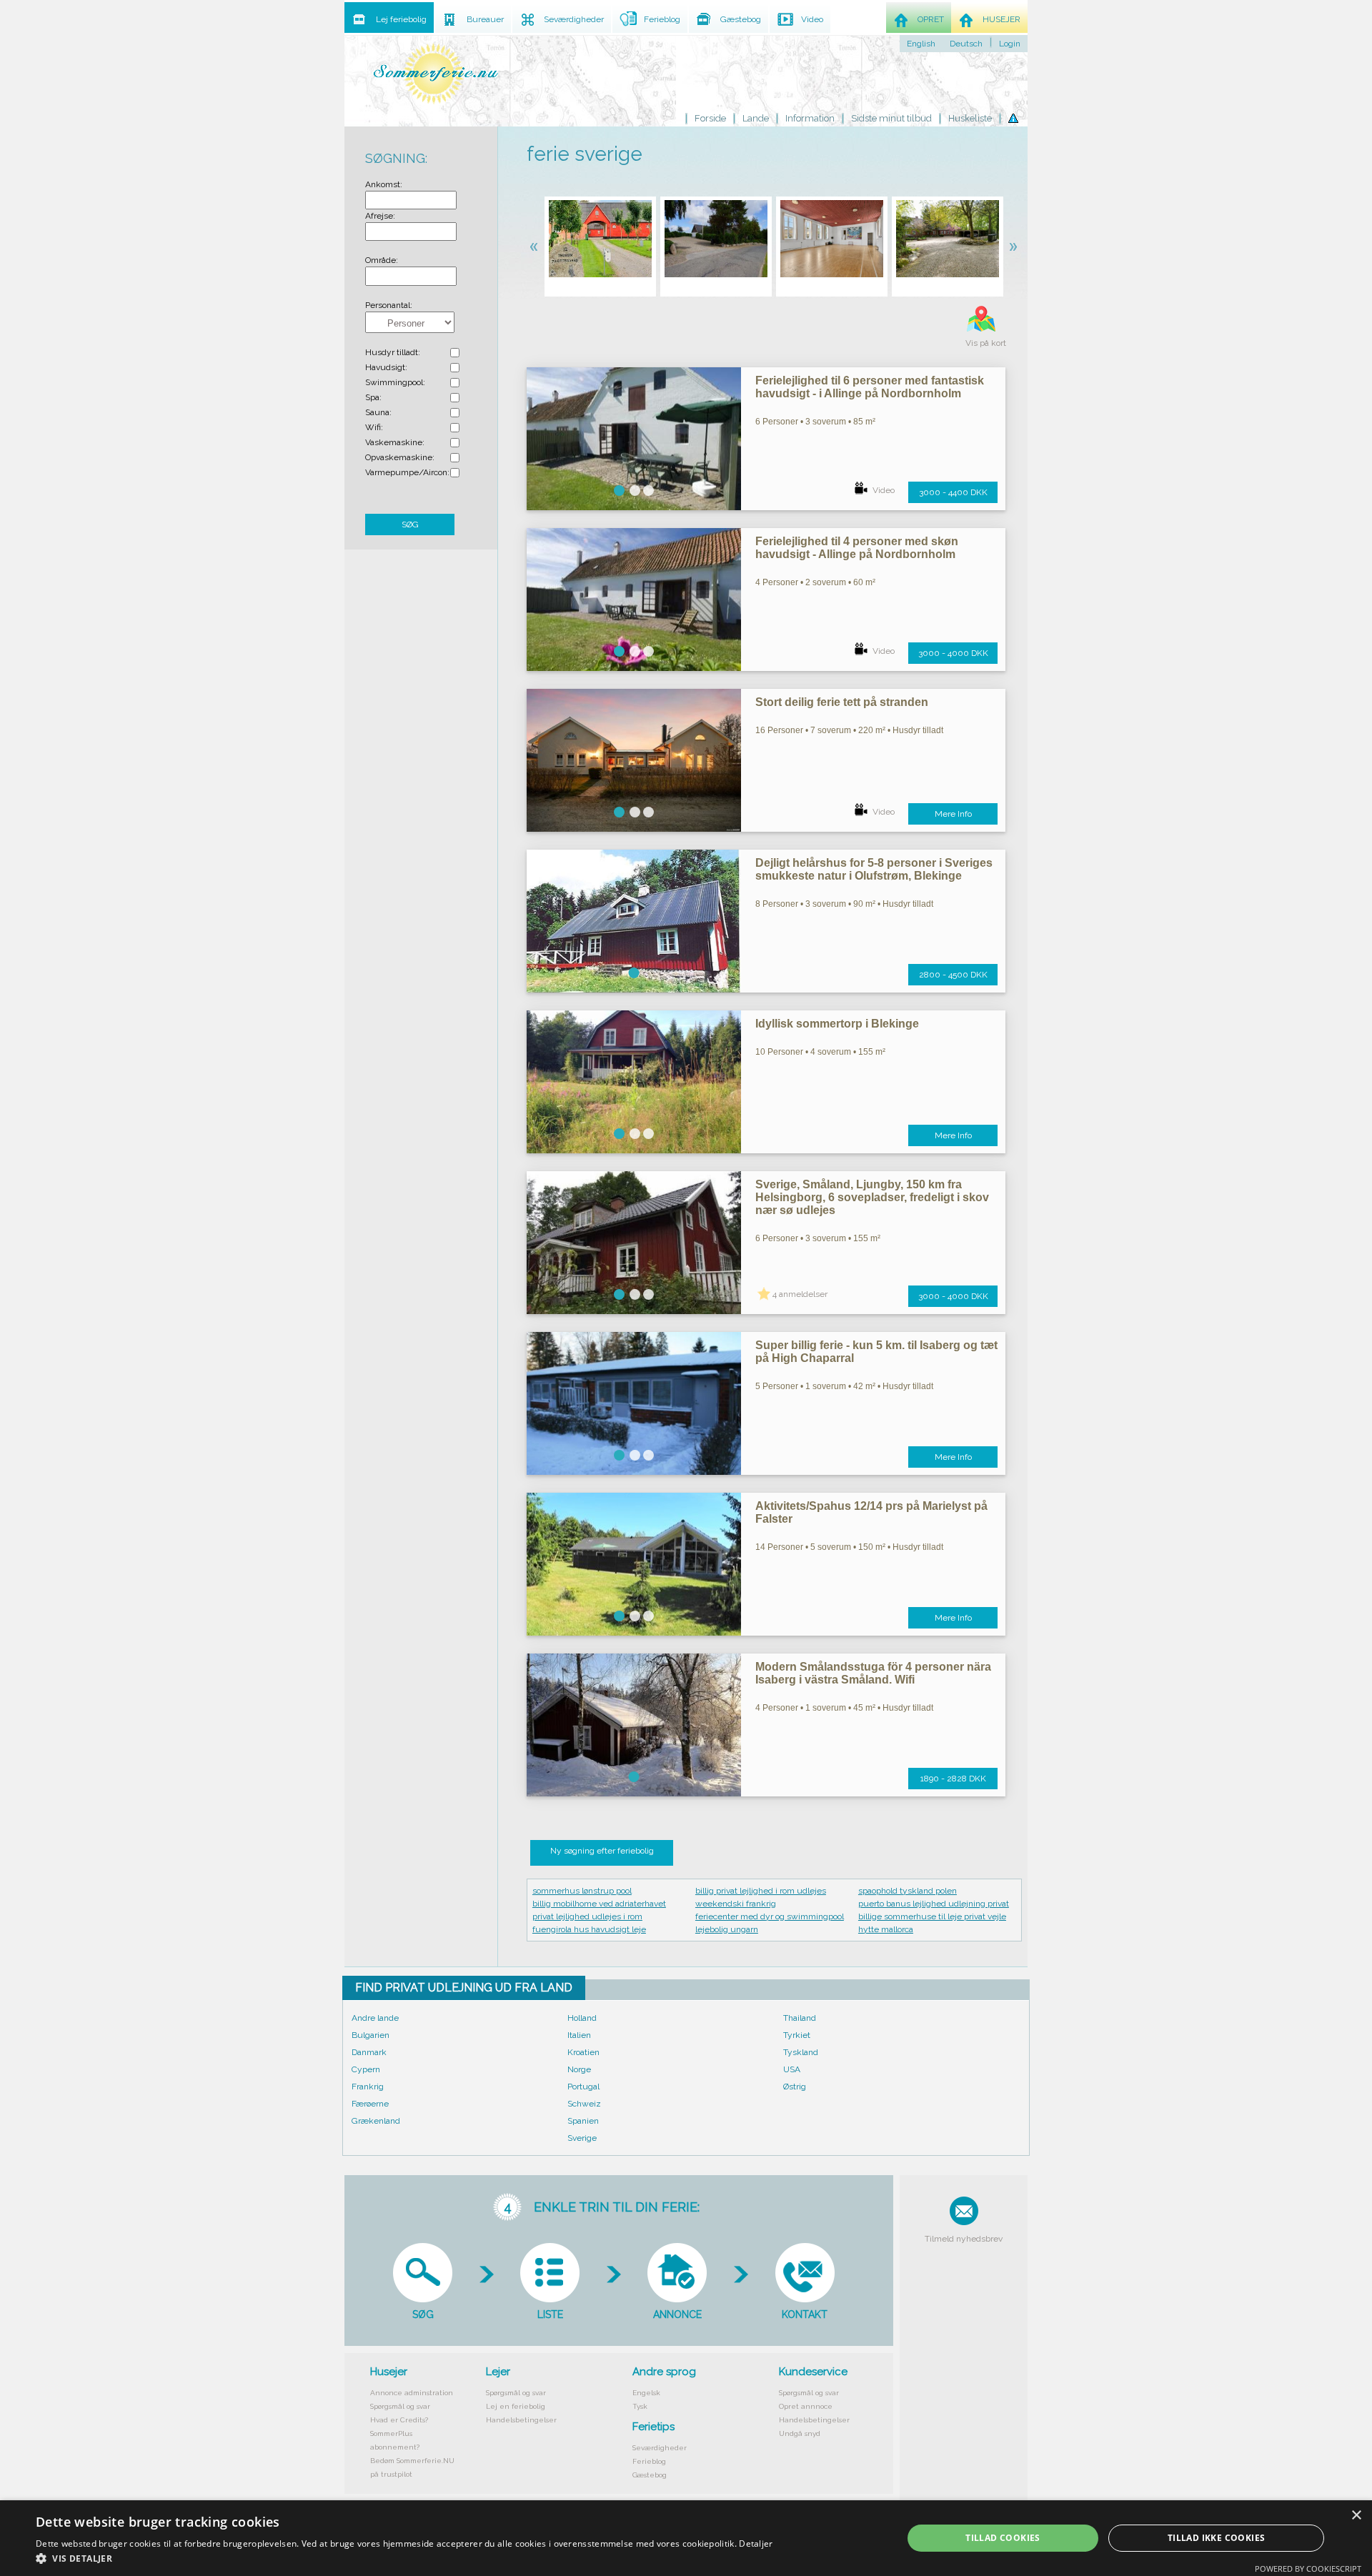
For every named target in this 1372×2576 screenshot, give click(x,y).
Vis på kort (986, 343)
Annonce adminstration (412, 2393)
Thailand (800, 2018)
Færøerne (370, 2104)
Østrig (795, 2087)
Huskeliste (970, 118)
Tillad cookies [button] (1003, 2538)
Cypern (366, 2069)
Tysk (640, 2406)
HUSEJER (1001, 19)
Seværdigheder (660, 2448)
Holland (582, 2018)
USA (792, 2069)
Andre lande (375, 2018)
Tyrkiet (797, 2035)
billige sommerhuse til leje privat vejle (932, 1916)
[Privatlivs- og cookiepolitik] (1013, 119)
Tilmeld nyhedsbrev (964, 2239)
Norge (579, 2069)
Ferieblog (649, 2461)
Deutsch (966, 44)
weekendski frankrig (736, 1904)
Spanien (583, 2121)
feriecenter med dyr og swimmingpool (770, 1916)
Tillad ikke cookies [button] (1217, 2538)
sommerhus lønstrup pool (582, 1891)
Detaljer (756, 2543)
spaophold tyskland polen (908, 1891)
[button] (404, 2558)
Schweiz (584, 2104)
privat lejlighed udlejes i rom (587, 1916)
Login (1010, 44)
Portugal (583, 2087)
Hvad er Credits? (399, 2420)
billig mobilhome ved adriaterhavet (599, 1904)
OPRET (931, 19)
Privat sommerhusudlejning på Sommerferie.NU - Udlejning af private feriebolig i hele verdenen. (436, 73)
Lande (756, 118)
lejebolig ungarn (727, 1929)
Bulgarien (371, 2035)
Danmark (369, 2052)
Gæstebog (650, 2475)
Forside (710, 118)
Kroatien (583, 2052)
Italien (579, 2035)
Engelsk (646, 2393)
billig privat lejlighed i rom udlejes (761, 1891)
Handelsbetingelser (521, 2420)
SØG (410, 524)
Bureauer (485, 19)
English (921, 44)
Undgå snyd (800, 2433)
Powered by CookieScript (1308, 2568)
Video (884, 490)
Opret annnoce (806, 2406)
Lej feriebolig (401, 19)
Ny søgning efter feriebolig (602, 1851)
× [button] (1356, 2516)
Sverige (582, 2138)
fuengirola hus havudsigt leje (589, 1929)
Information (810, 118)
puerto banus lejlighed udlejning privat (934, 1904)
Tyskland (801, 2052)
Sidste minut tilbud (891, 118)
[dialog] (686, 2538)
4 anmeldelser (800, 1294)
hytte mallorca (886, 1929)
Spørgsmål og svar (400, 2406)
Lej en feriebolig (516, 2406)
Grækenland (376, 2121)
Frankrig (368, 2087)
